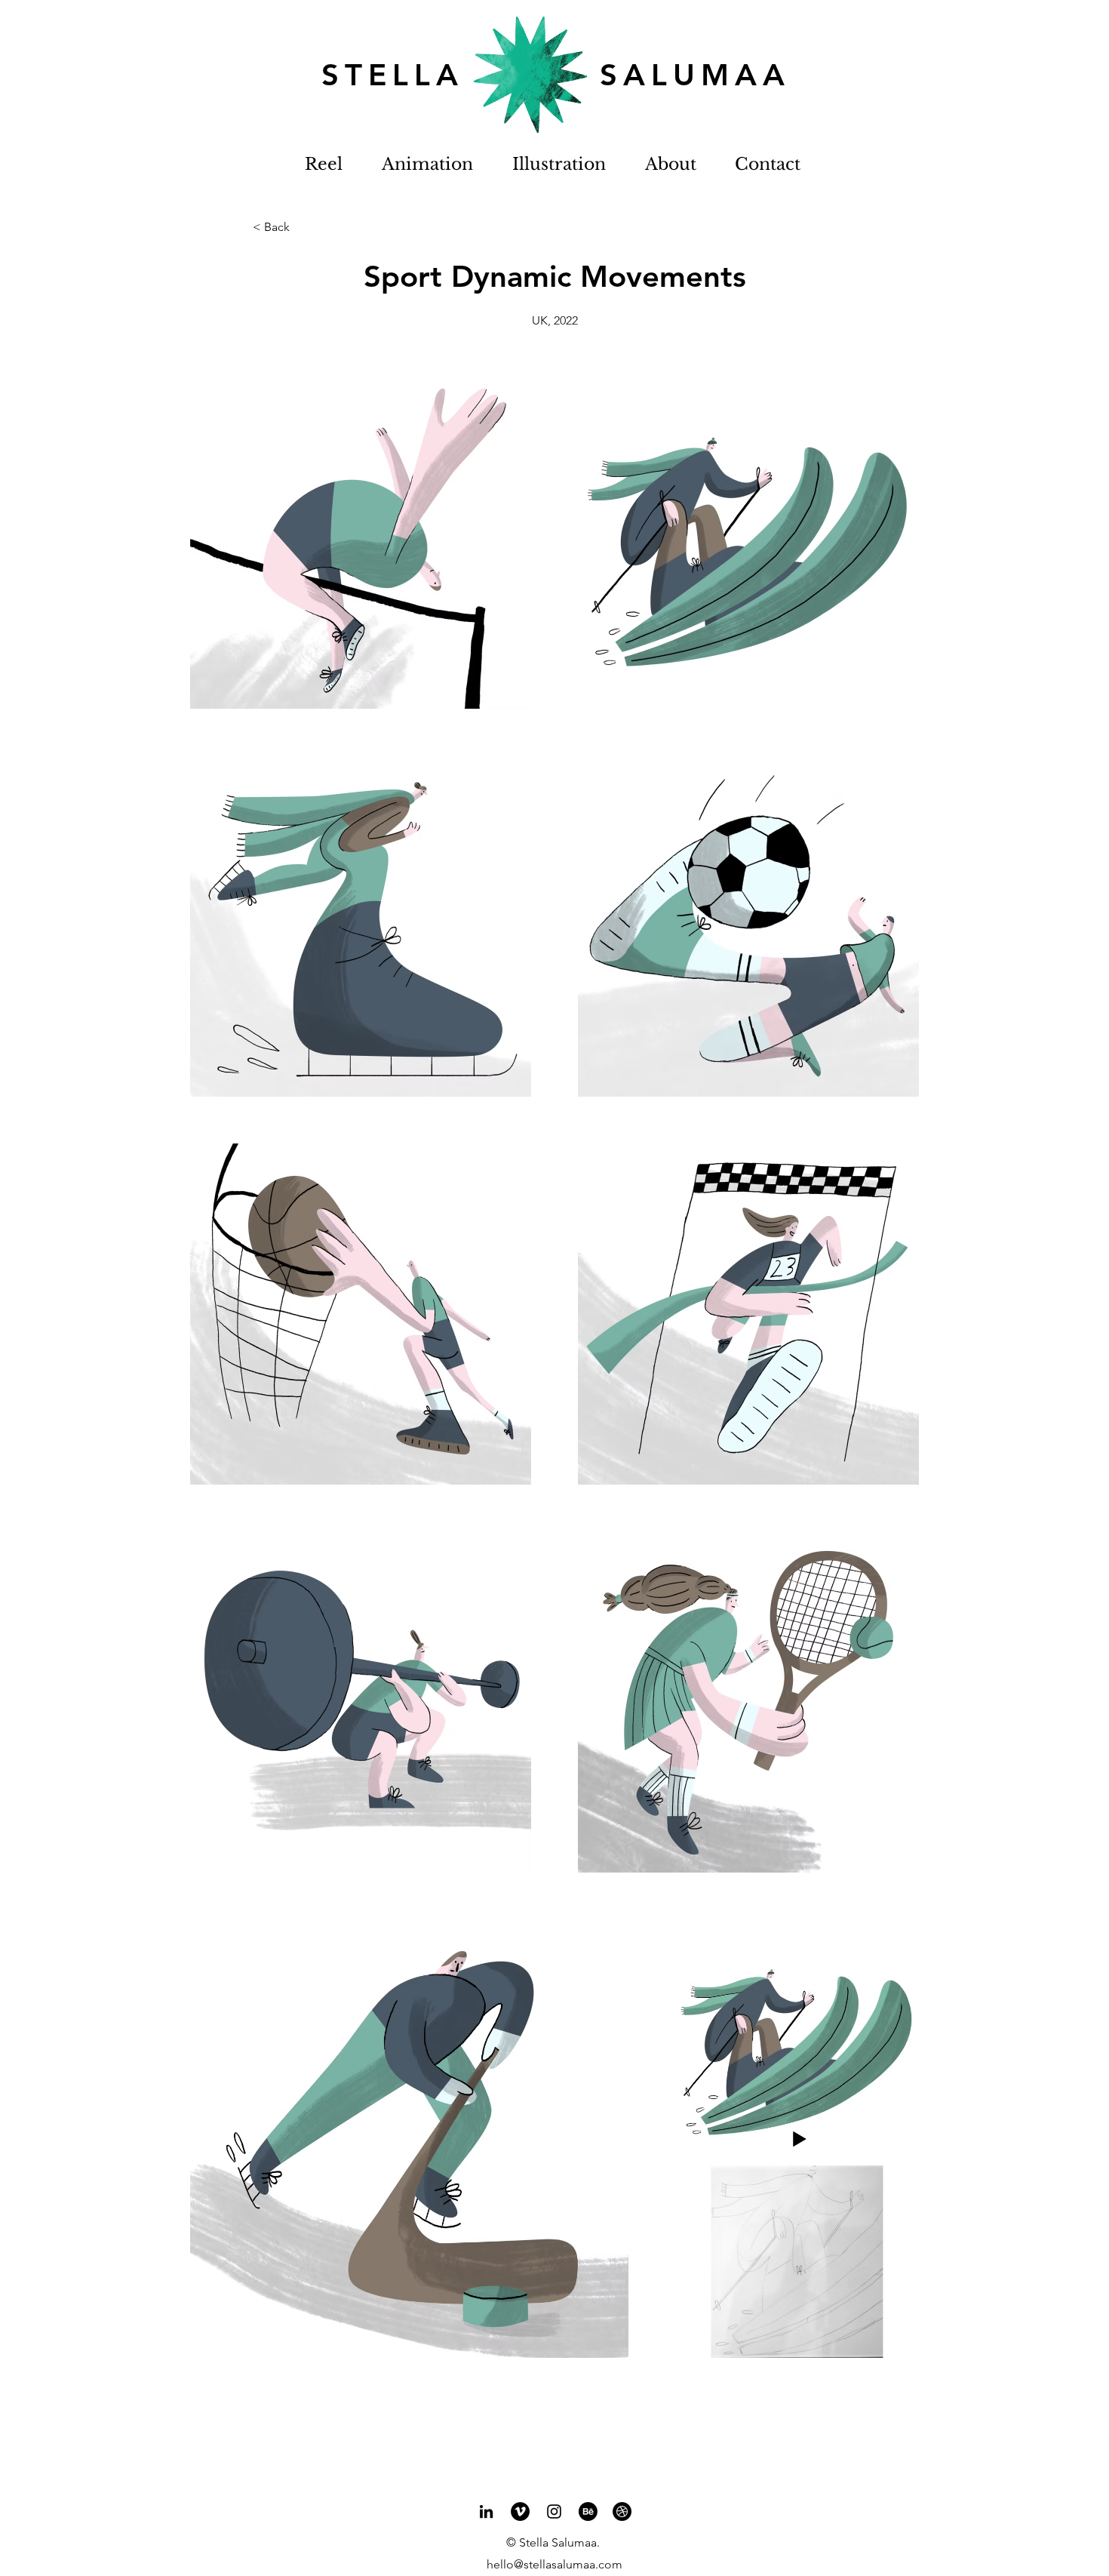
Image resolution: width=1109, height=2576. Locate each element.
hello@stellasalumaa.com (554, 2564)
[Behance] (588, 2511)
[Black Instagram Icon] (554, 2511)
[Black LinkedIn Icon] (486, 2511)
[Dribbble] (622, 2511)
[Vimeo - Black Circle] (520, 2511)
